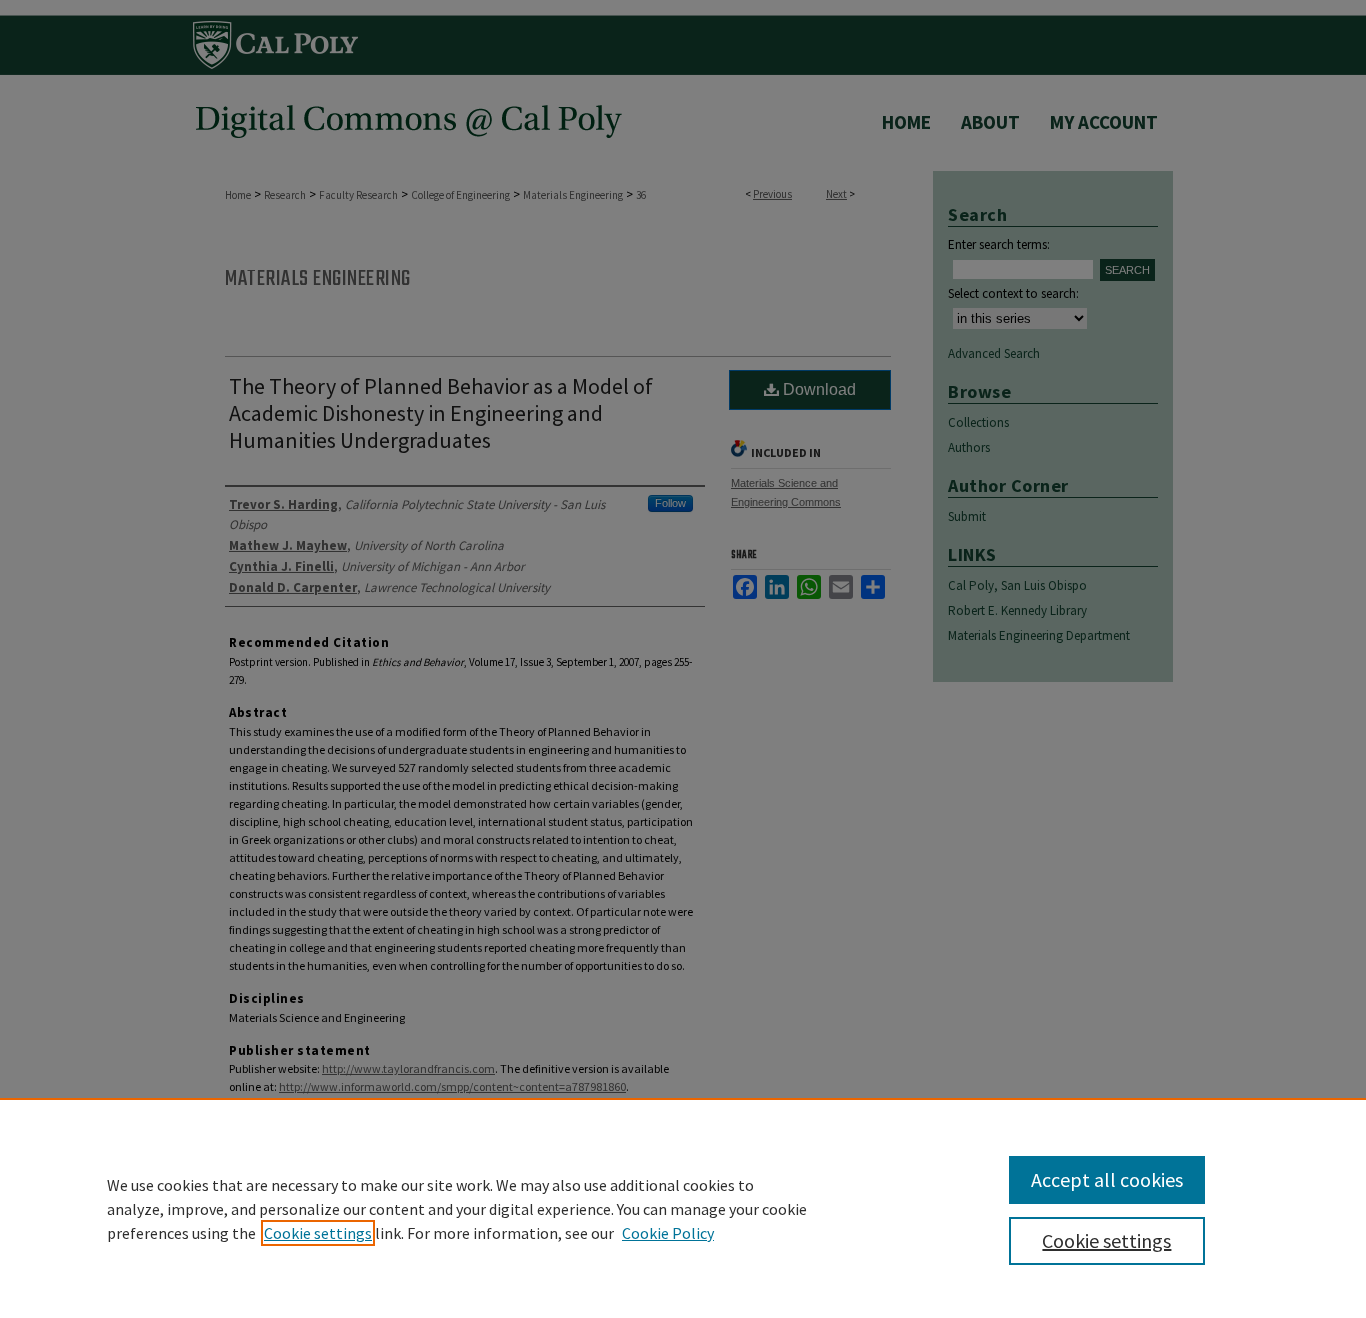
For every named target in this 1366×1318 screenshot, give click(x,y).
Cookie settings (318, 1233)
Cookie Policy (668, 1233)
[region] (683, 1208)
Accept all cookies (1107, 1179)
